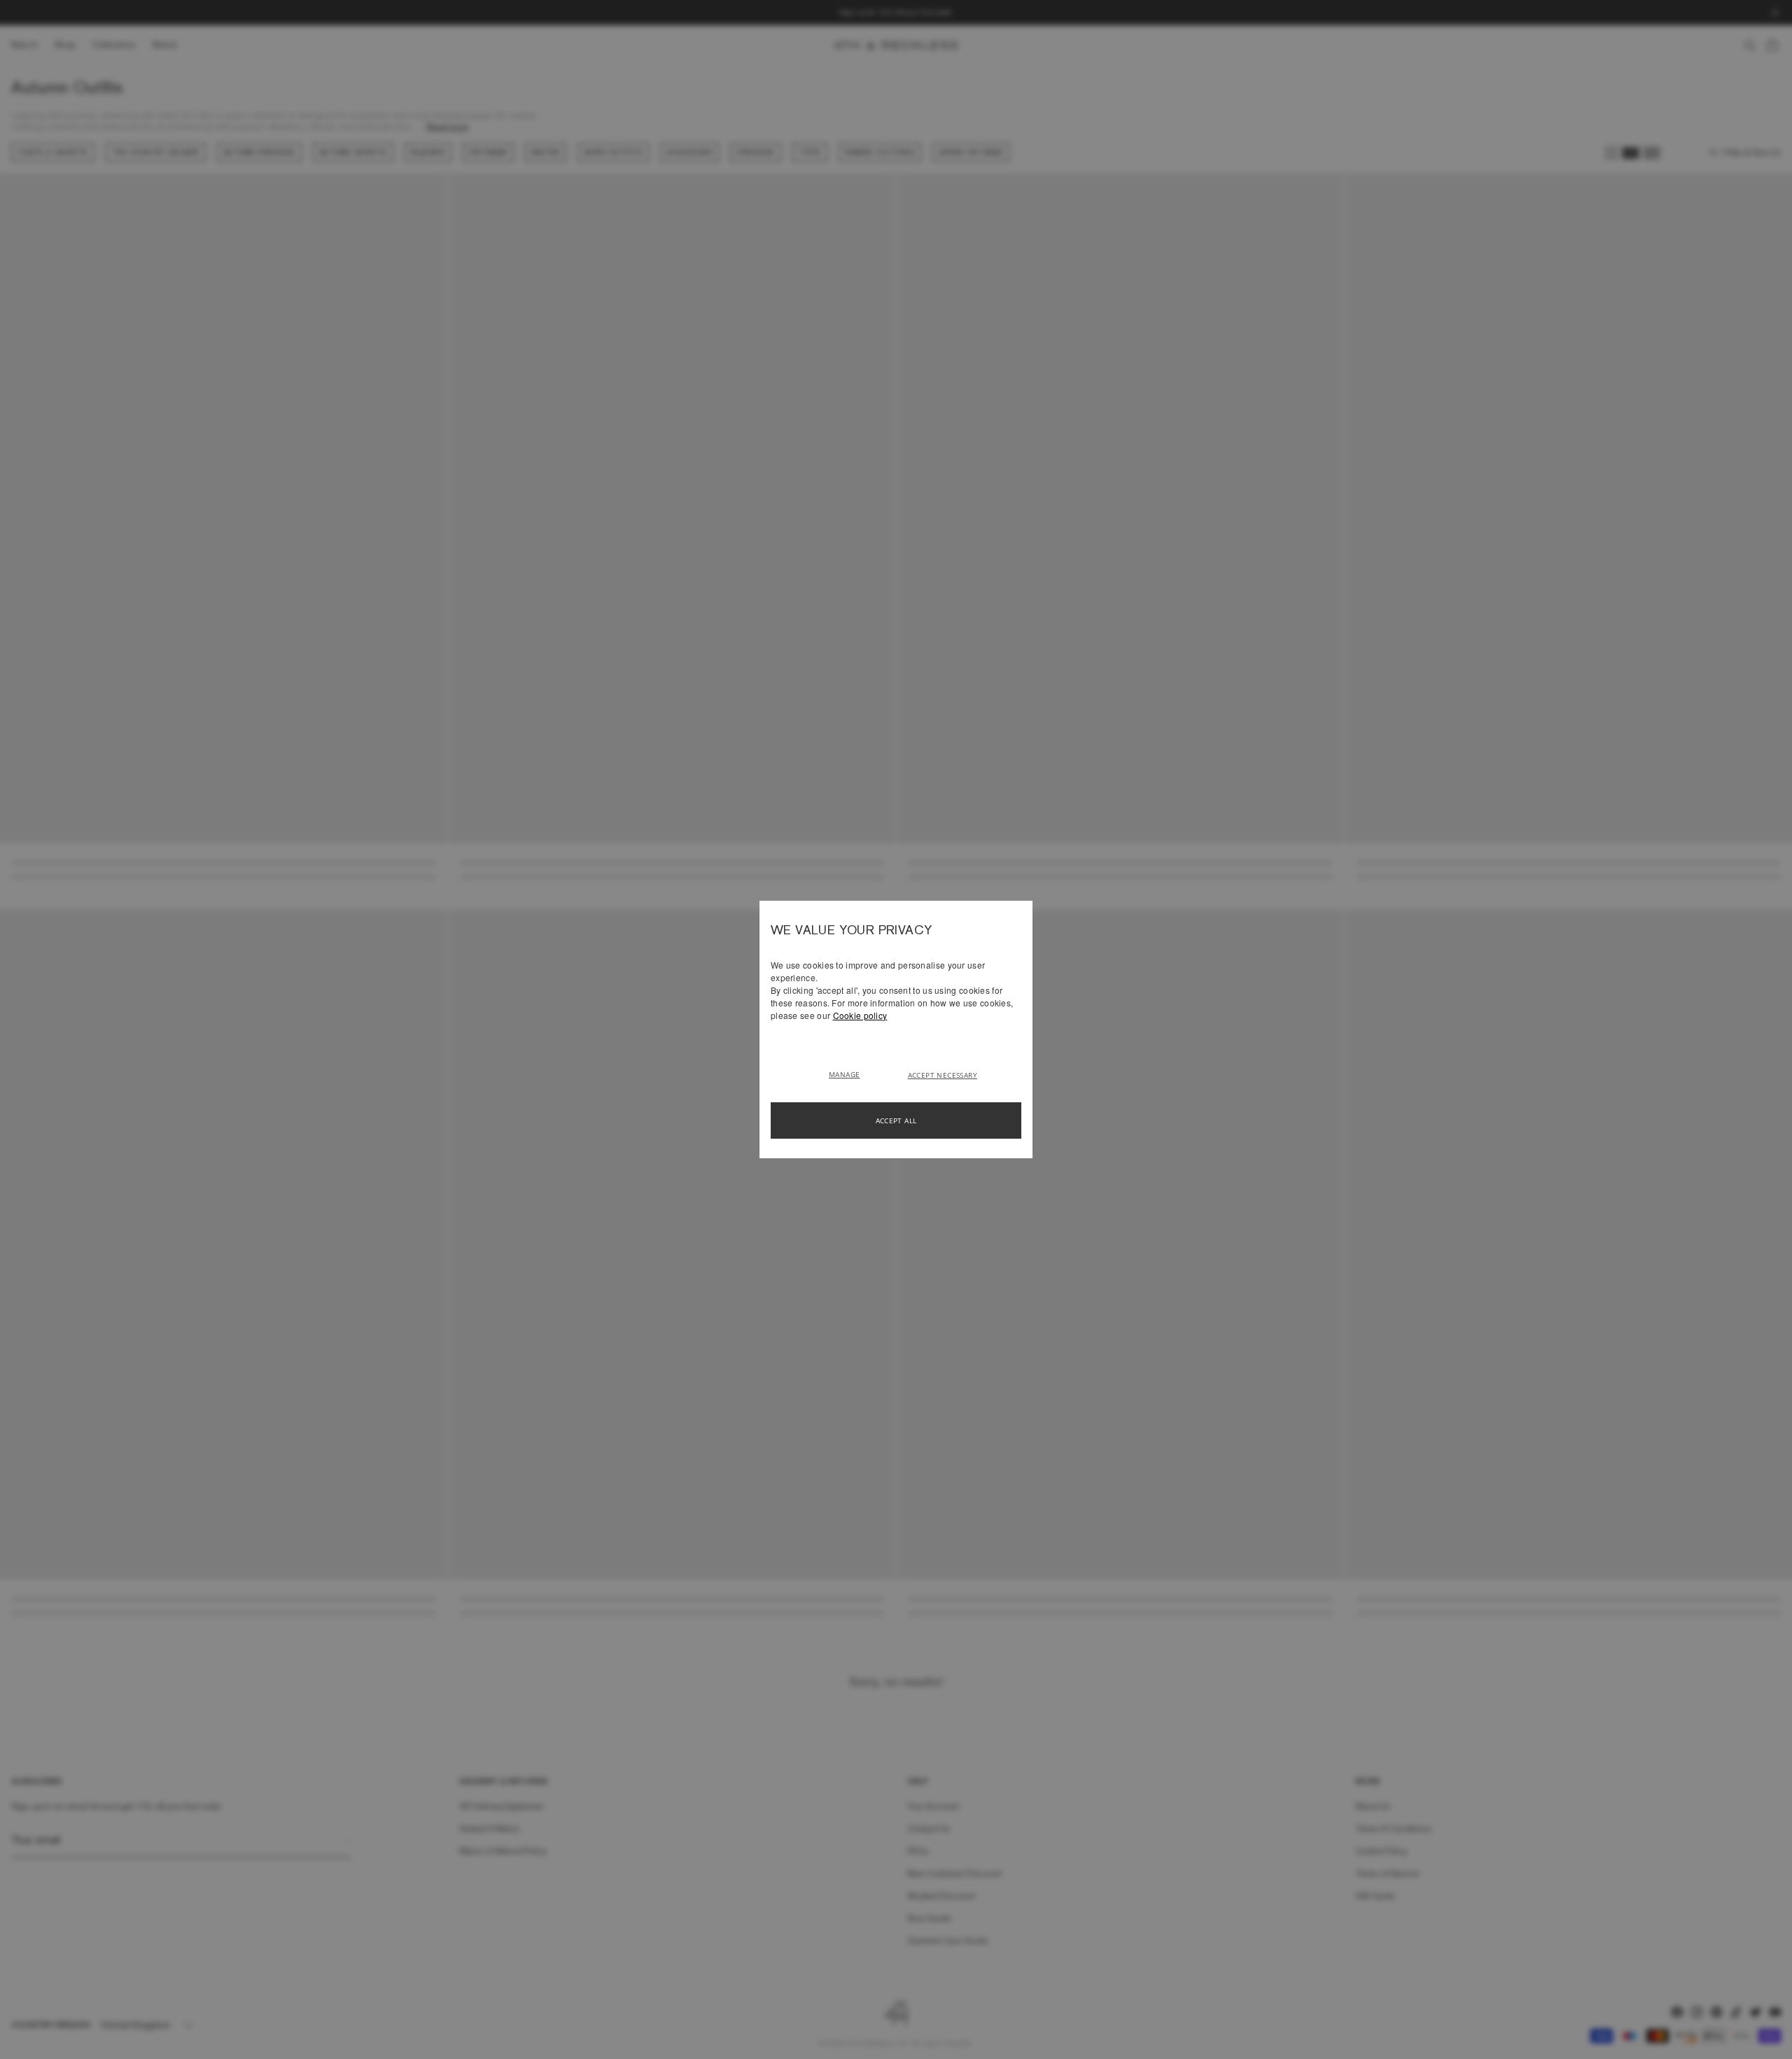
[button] (849, 1074)
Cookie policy (860, 1015)
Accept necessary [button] (943, 1075)
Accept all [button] (896, 1120)
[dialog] (896, 1029)
